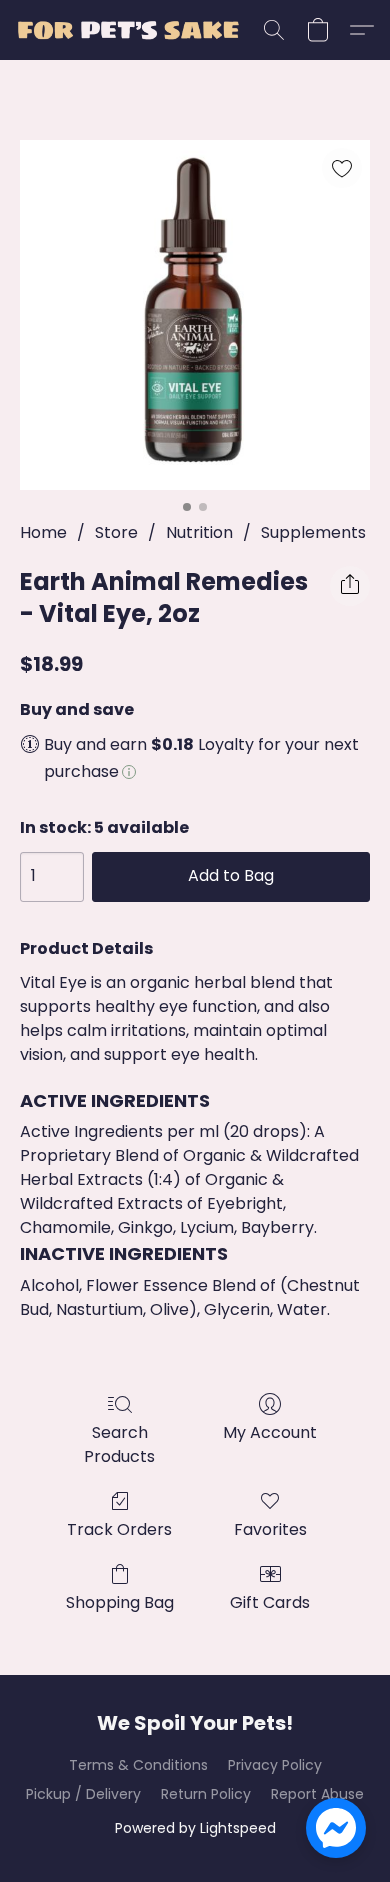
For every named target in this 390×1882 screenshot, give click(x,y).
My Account (270, 1432)
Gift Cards (270, 1602)
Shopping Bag (120, 1602)
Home (43, 532)
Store (116, 532)
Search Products (119, 1444)
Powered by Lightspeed (195, 1828)
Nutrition (199, 532)
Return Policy (206, 1794)
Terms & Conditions (138, 1765)
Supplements (313, 532)
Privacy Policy (275, 1765)
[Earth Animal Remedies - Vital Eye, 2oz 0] (195, 315)
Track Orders (119, 1529)
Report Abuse (317, 1794)
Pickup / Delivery (83, 1794)
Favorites (270, 1529)
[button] (134, 30)
